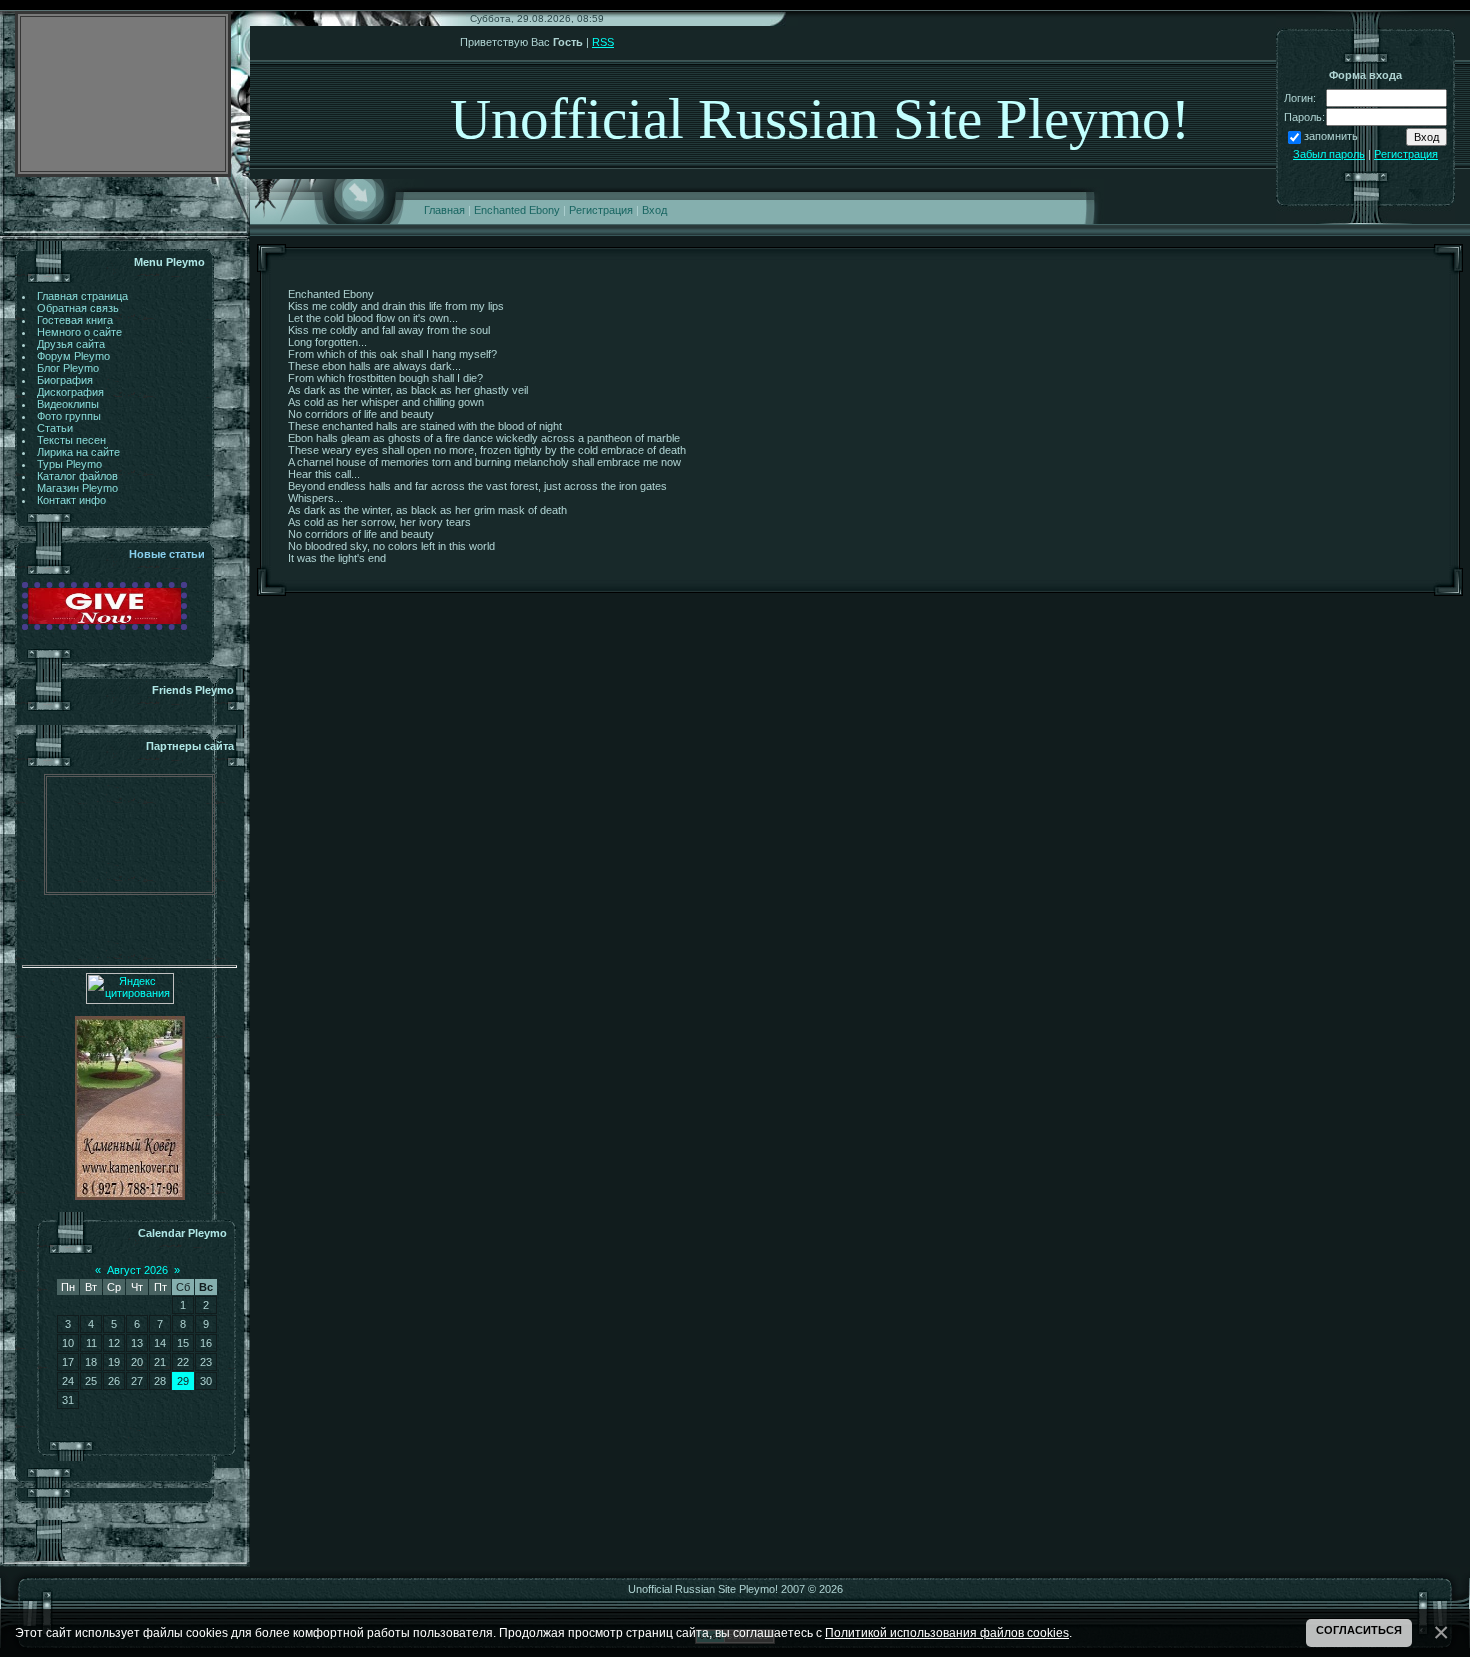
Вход (654, 210)
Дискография (70, 392)
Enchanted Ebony (517, 210)
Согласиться (1359, 1630)
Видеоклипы (68, 404)
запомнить (1331, 136)
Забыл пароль (1329, 154)
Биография (65, 380)
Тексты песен (71, 440)
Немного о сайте (79, 332)
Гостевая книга (75, 320)
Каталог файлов (77, 476)
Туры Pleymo (69, 464)
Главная (444, 210)
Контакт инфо (71, 500)
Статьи (55, 428)
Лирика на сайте (78, 452)
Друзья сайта (71, 344)
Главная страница (82, 296)
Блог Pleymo (68, 368)
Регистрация (601, 210)
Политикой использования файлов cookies (947, 1632)
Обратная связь (78, 308)
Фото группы (69, 416)
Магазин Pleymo (77, 488)
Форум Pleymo (73, 356)
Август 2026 (137, 1270)
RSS (603, 42)
